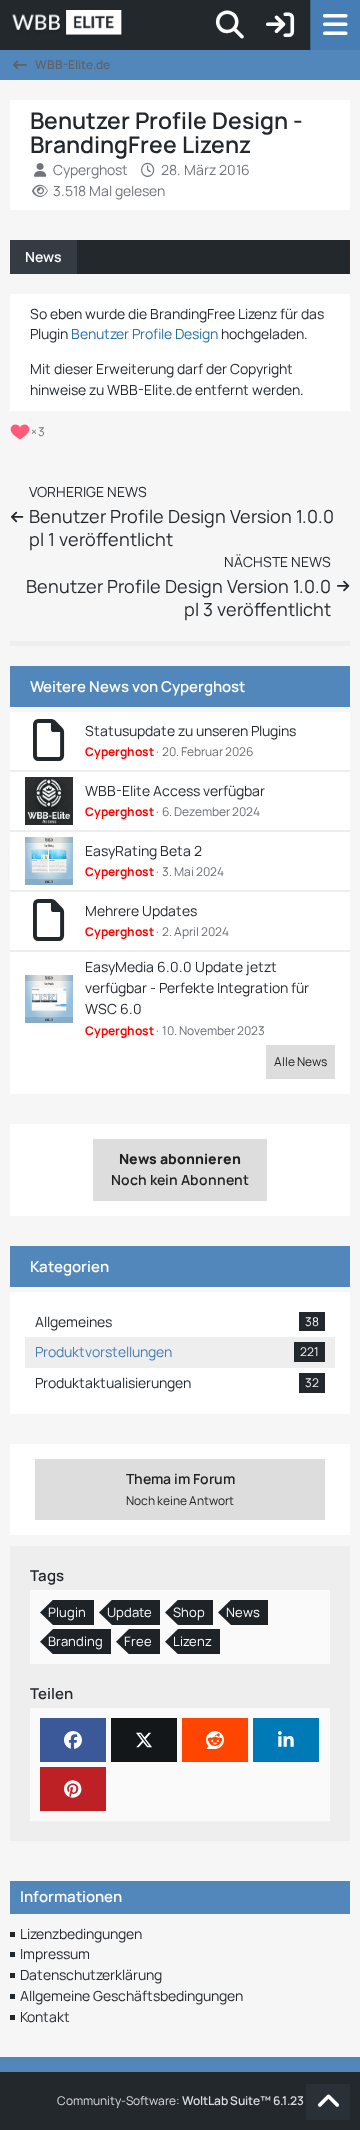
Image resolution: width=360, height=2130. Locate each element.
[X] (144, 1740)
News (43, 256)
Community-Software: (180, 2100)
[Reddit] (215, 1740)
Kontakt (45, 2016)
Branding (75, 1641)
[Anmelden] (280, 25)
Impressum (55, 1953)
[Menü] (335, 25)
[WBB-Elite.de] (135, 25)
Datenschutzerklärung (91, 1974)
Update (129, 1612)
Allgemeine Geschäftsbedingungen (131, 1995)
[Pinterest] (73, 1789)
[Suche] (230, 25)
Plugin (67, 1612)
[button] (286, 1740)
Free (138, 1641)
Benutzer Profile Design (144, 333)
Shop (189, 1612)
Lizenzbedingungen (81, 1933)
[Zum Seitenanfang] (328, 2102)
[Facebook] (73, 1740)
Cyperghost (203, 686)
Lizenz (192, 1641)
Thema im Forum (180, 1489)
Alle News (300, 1061)
